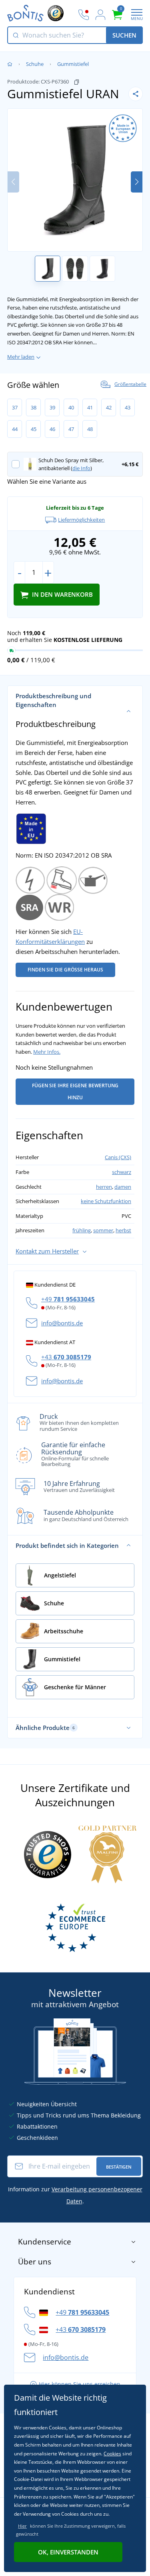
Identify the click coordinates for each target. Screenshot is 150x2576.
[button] (137, 182)
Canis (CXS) (118, 1157)
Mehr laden (21, 357)
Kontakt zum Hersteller (47, 1251)
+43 (66, 1357)
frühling (82, 1230)
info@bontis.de (62, 1323)
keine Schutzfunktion (106, 1201)
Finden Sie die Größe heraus (65, 970)
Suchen (124, 35)
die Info (81, 468)
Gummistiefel (73, 64)
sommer (103, 1230)
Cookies (112, 2454)
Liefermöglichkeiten (81, 520)
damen (123, 1187)
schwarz (122, 1172)
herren (104, 1187)
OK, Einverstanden (68, 2552)
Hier (22, 2526)
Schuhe (35, 64)
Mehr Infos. (47, 1052)
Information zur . (75, 2195)
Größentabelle (130, 384)
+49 (68, 1299)
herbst (123, 1230)
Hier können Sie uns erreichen (80, 2384)
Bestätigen (119, 2167)
